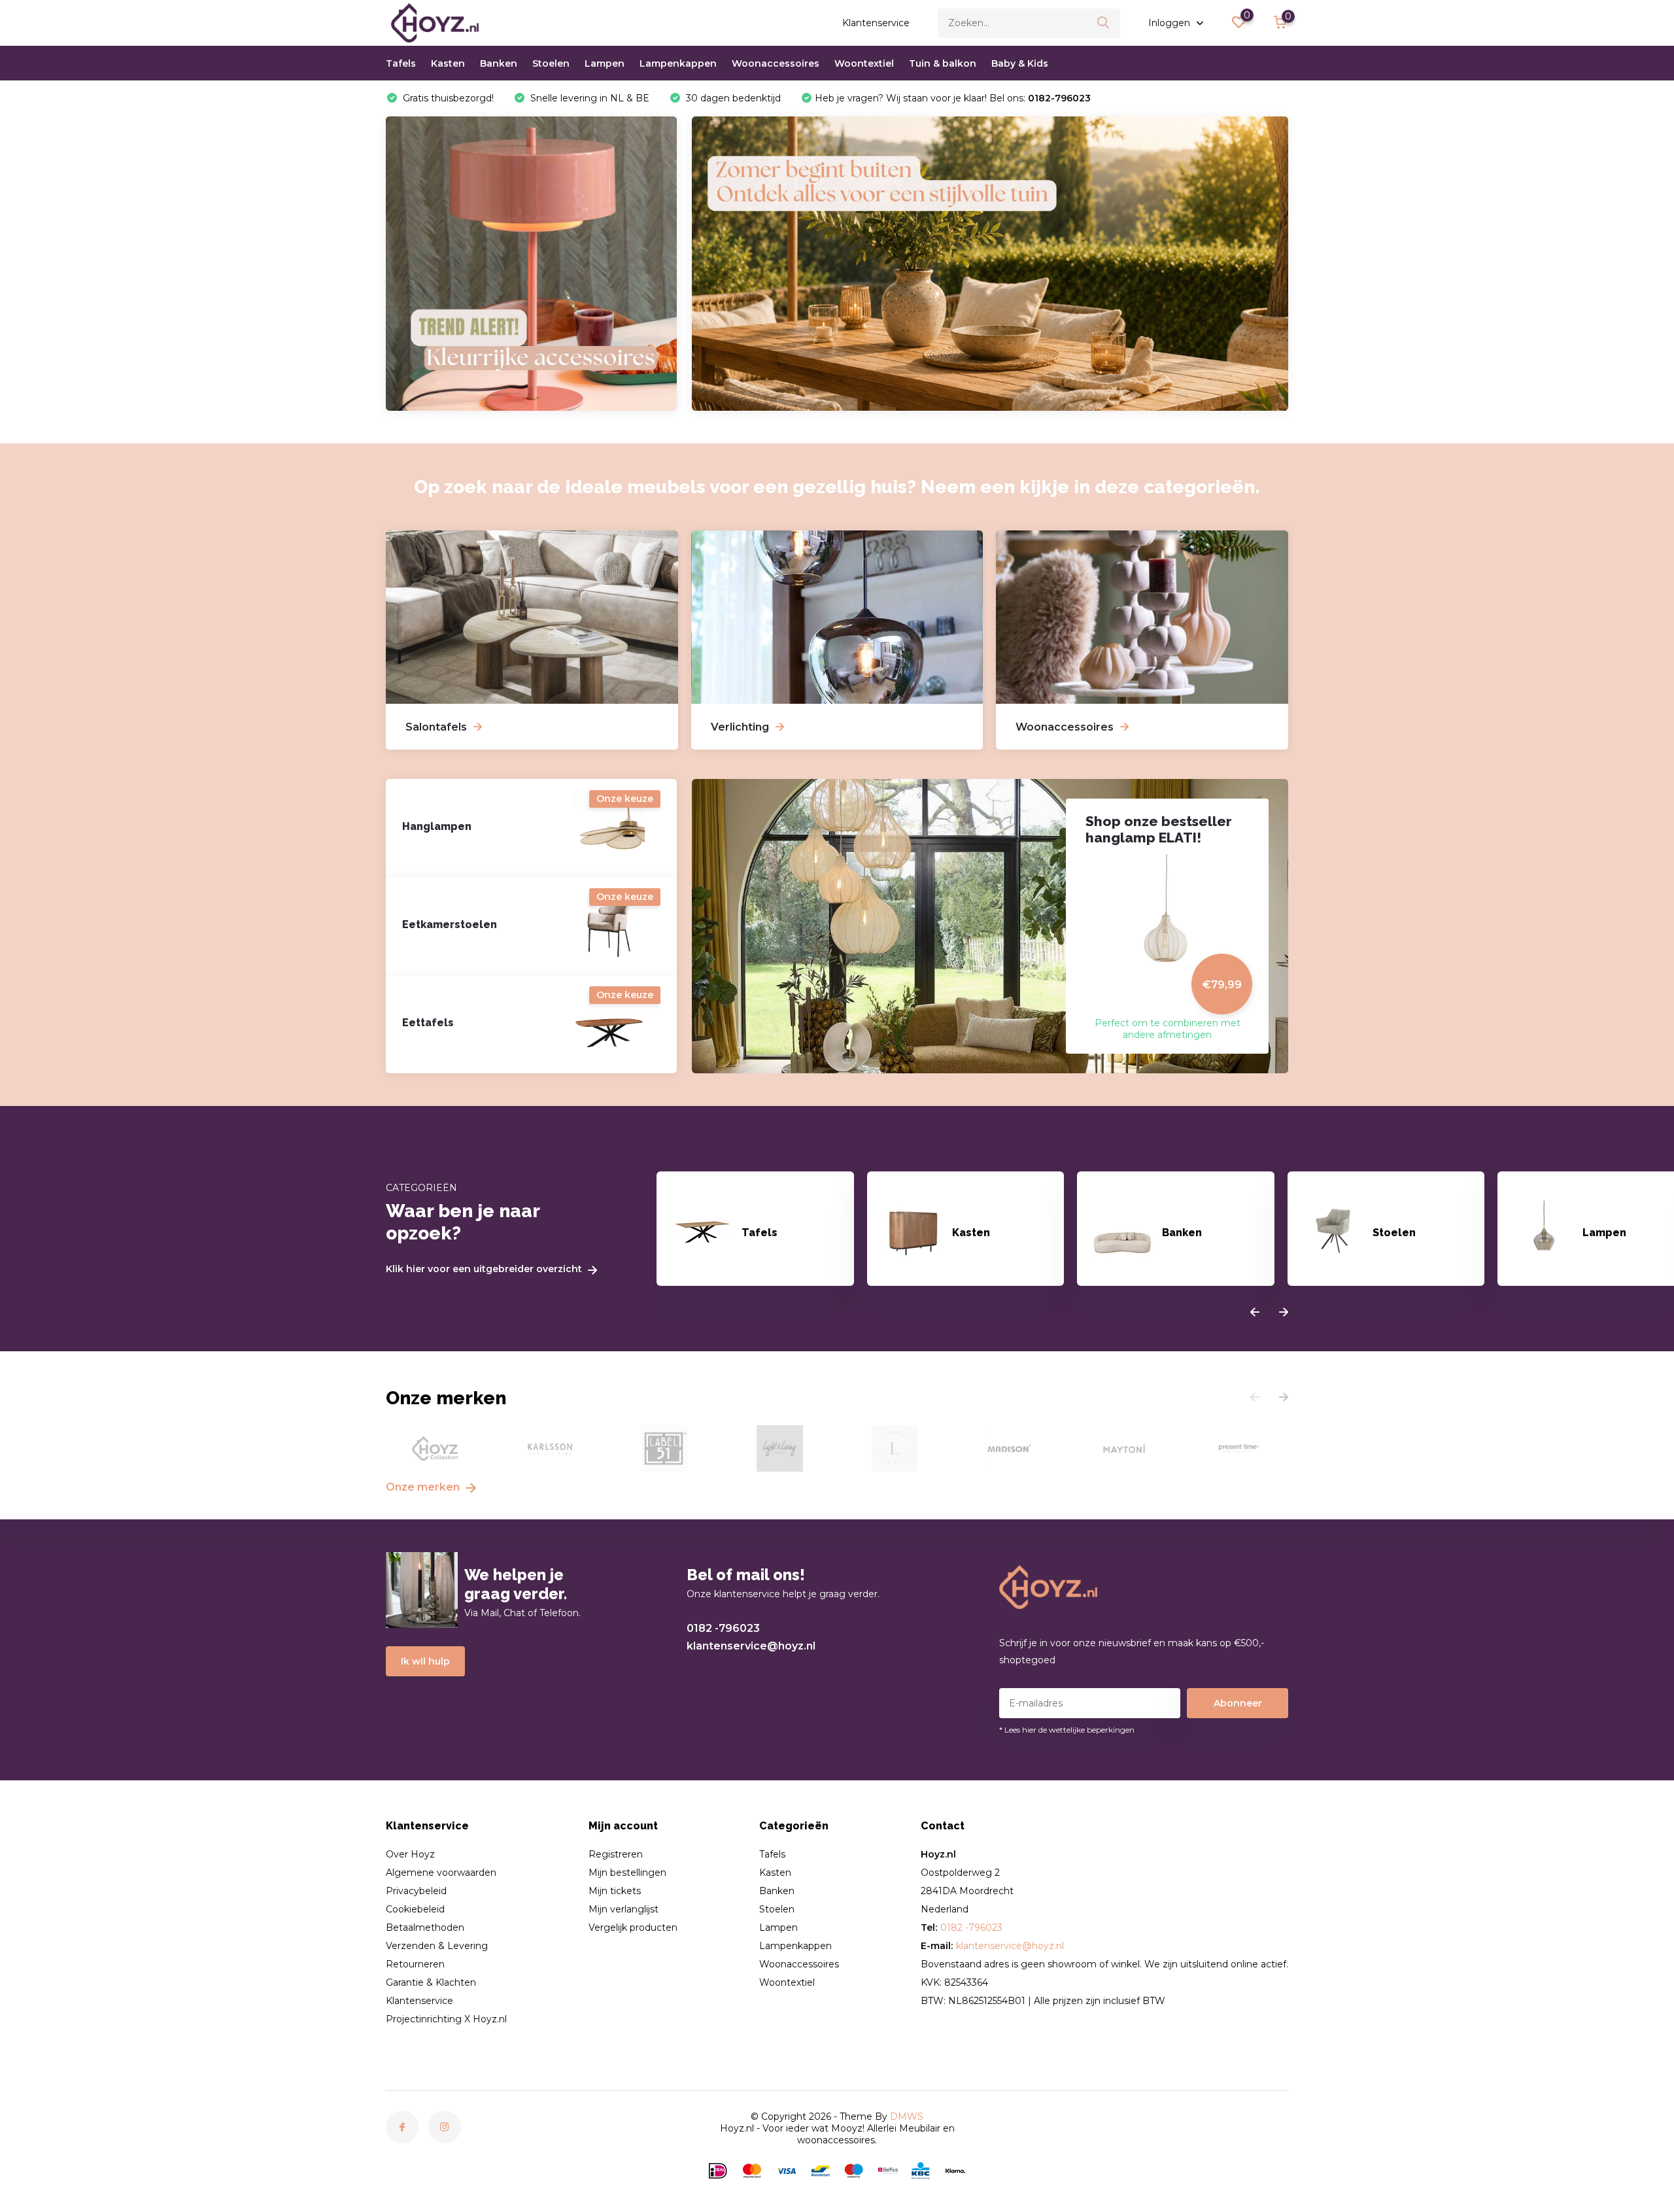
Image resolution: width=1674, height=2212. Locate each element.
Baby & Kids (1020, 63)
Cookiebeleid (415, 1909)
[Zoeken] (1104, 23)
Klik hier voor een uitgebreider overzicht (485, 1269)
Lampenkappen (678, 63)
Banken (499, 63)
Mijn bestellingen (627, 1873)
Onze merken (424, 1487)
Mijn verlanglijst (623, 1909)
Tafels (401, 63)
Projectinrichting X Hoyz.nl (446, 2019)
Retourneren (415, 1964)
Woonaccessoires (776, 63)
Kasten (448, 63)
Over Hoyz (410, 1854)
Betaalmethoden (425, 1927)
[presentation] (1255, 1313)
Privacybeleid (416, 1891)
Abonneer (1238, 1703)
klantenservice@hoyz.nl (751, 1646)
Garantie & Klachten (431, 1982)
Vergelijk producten (633, 1927)
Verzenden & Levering (437, 1946)
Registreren (616, 1854)
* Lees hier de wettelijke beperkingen (1067, 1730)
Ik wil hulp (425, 1661)
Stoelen (551, 63)
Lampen (605, 63)
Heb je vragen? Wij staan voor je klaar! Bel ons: (953, 98)
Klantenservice (876, 23)
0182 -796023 (723, 1628)
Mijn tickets (615, 1891)
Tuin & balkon (943, 63)
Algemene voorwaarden (441, 1873)
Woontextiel (864, 63)
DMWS (907, 2117)
